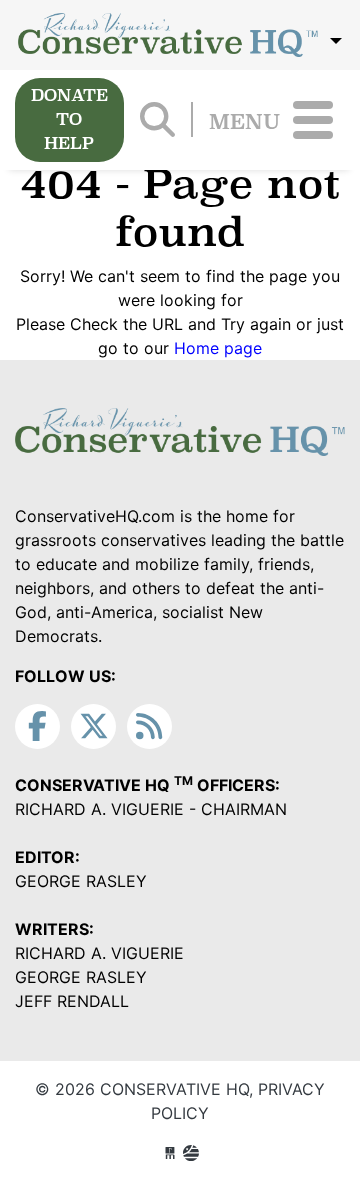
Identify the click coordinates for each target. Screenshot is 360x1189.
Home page (218, 348)
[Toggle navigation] (313, 120)
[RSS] (149, 726)
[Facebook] (37, 726)
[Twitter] (93, 726)
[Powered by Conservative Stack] (191, 1153)
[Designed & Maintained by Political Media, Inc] (170, 1153)
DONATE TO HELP (69, 119)
